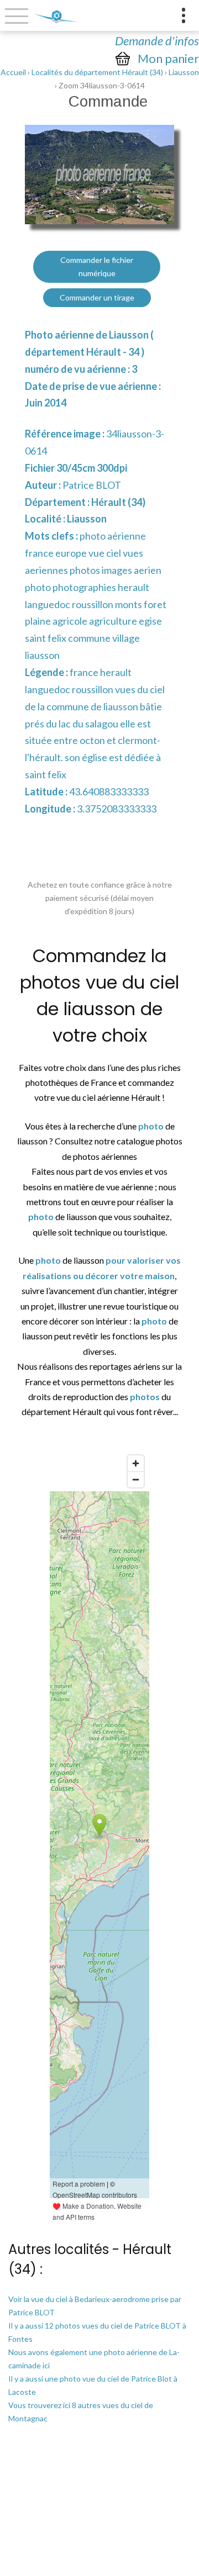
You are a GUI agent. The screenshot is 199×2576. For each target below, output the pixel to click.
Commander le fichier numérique (97, 266)
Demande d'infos (157, 41)
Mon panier (168, 59)
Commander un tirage (97, 297)
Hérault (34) (118, 502)
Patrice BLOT (92, 485)
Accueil (13, 72)
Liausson (184, 72)
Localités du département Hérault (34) (97, 72)
